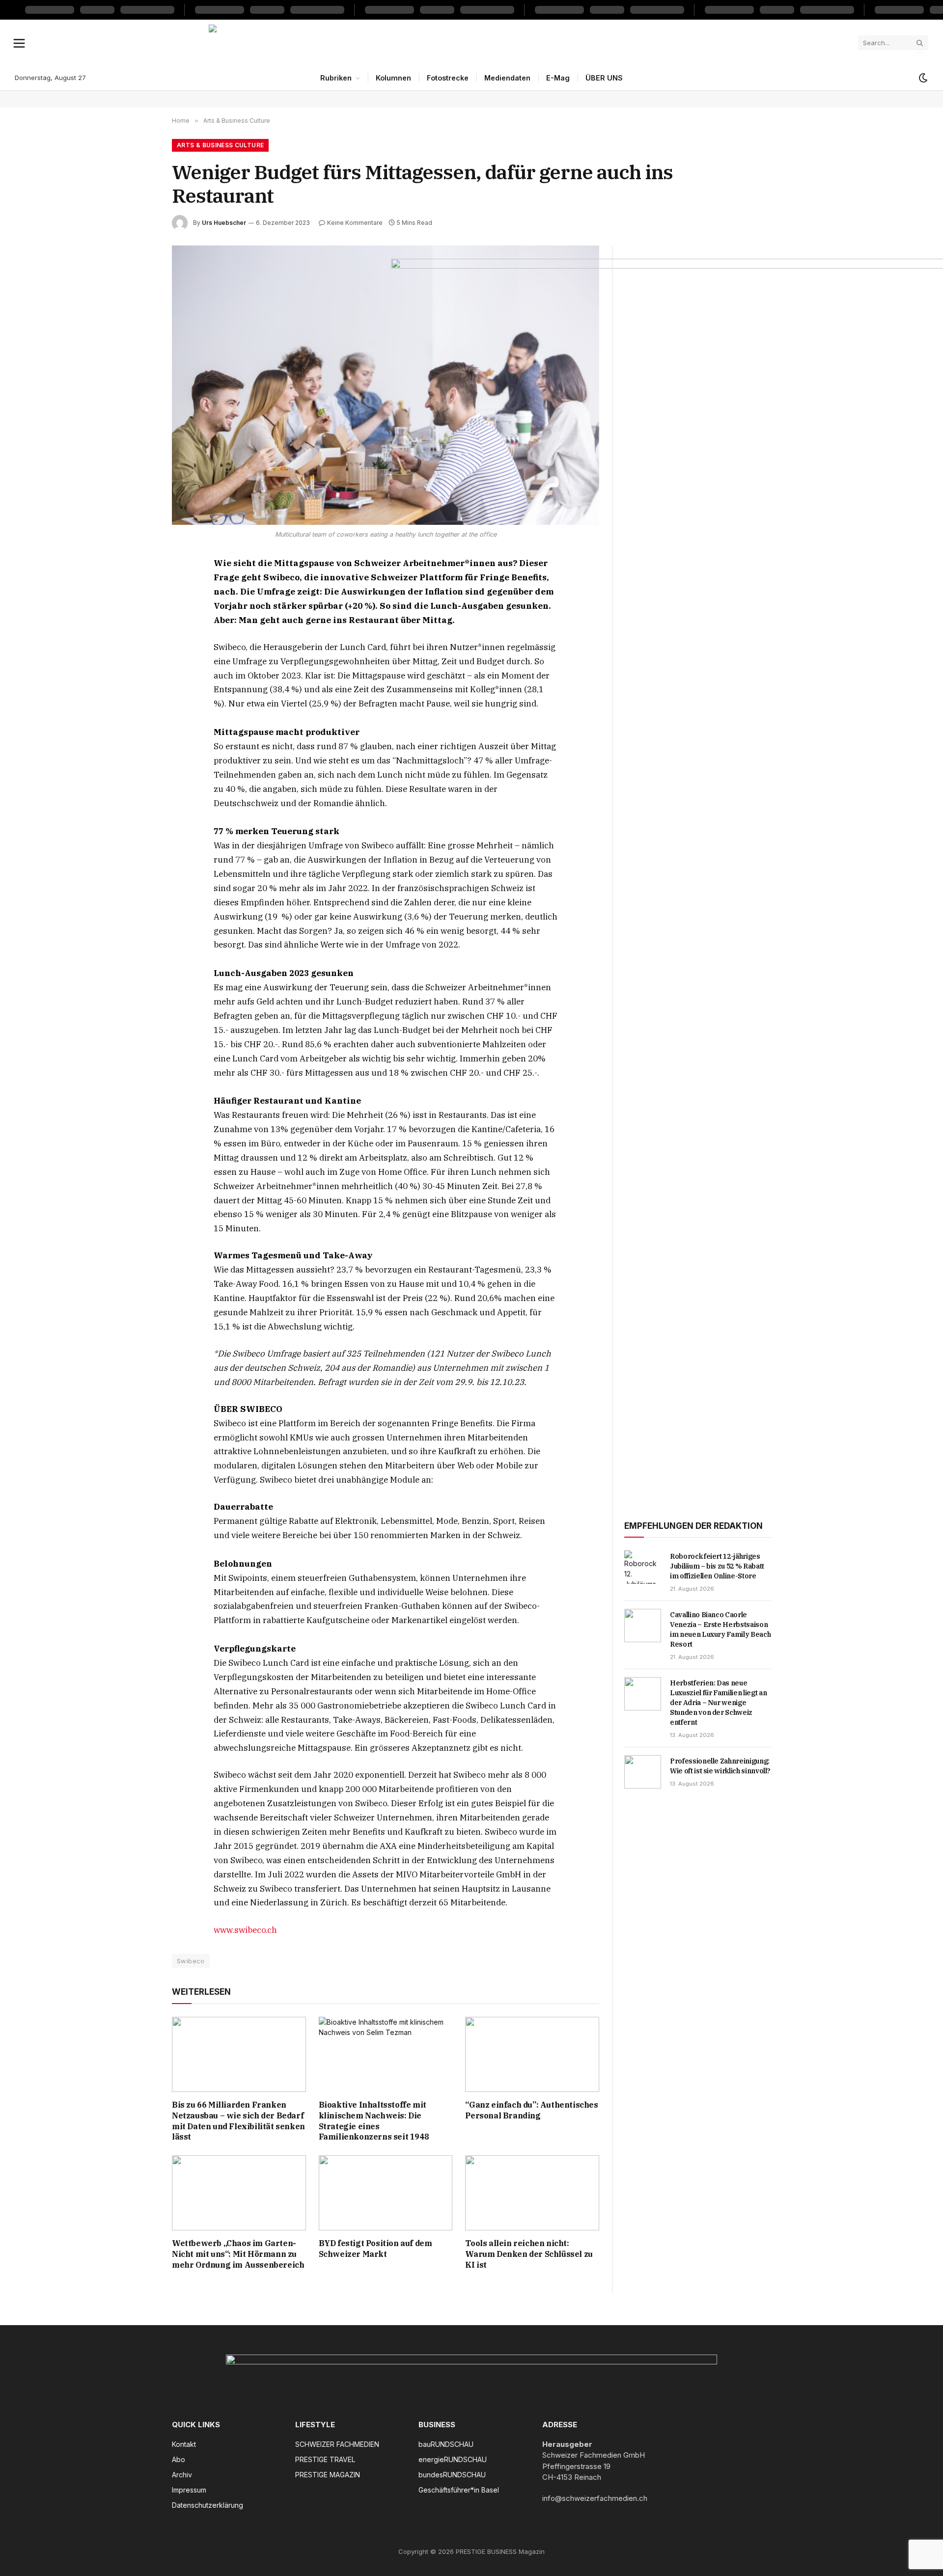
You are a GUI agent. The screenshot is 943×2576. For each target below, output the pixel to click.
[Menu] (19, 43)
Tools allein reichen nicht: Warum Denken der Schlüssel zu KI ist (529, 2254)
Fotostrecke (448, 78)
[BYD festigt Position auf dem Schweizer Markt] (386, 2193)
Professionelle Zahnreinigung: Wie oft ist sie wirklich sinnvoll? (720, 1766)
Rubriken (336, 78)
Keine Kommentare (355, 223)
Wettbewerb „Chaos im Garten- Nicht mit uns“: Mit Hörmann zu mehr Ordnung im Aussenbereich (238, 2254)
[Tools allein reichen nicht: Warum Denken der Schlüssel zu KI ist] (532, 2193)
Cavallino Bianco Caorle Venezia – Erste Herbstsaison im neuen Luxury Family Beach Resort (720, 1629)
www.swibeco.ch (245, 1930)
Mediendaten (507, 78)
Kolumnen (393, 78)
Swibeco (191, 1961)
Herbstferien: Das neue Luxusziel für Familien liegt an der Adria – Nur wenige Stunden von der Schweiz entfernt (718, 1703)
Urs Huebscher (224, 223)
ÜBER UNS (604, 78)
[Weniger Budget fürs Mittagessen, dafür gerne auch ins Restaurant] (386, 385)
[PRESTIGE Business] (471, 43)
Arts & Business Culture (220, 145)
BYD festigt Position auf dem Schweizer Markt (375, 2249)
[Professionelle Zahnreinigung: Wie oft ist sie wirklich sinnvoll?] (643, 1772)
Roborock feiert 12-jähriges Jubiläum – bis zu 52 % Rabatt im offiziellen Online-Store (717, 1566)
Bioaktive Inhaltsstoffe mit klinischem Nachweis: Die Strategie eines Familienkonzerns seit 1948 (374, 2121)
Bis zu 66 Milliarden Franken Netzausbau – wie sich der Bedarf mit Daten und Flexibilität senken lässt (238, 2121)
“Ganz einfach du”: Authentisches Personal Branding (531, 2110)
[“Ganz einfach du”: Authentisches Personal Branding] (532, 2054)
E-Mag (558, 78)
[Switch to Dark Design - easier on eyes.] (922, 78)
